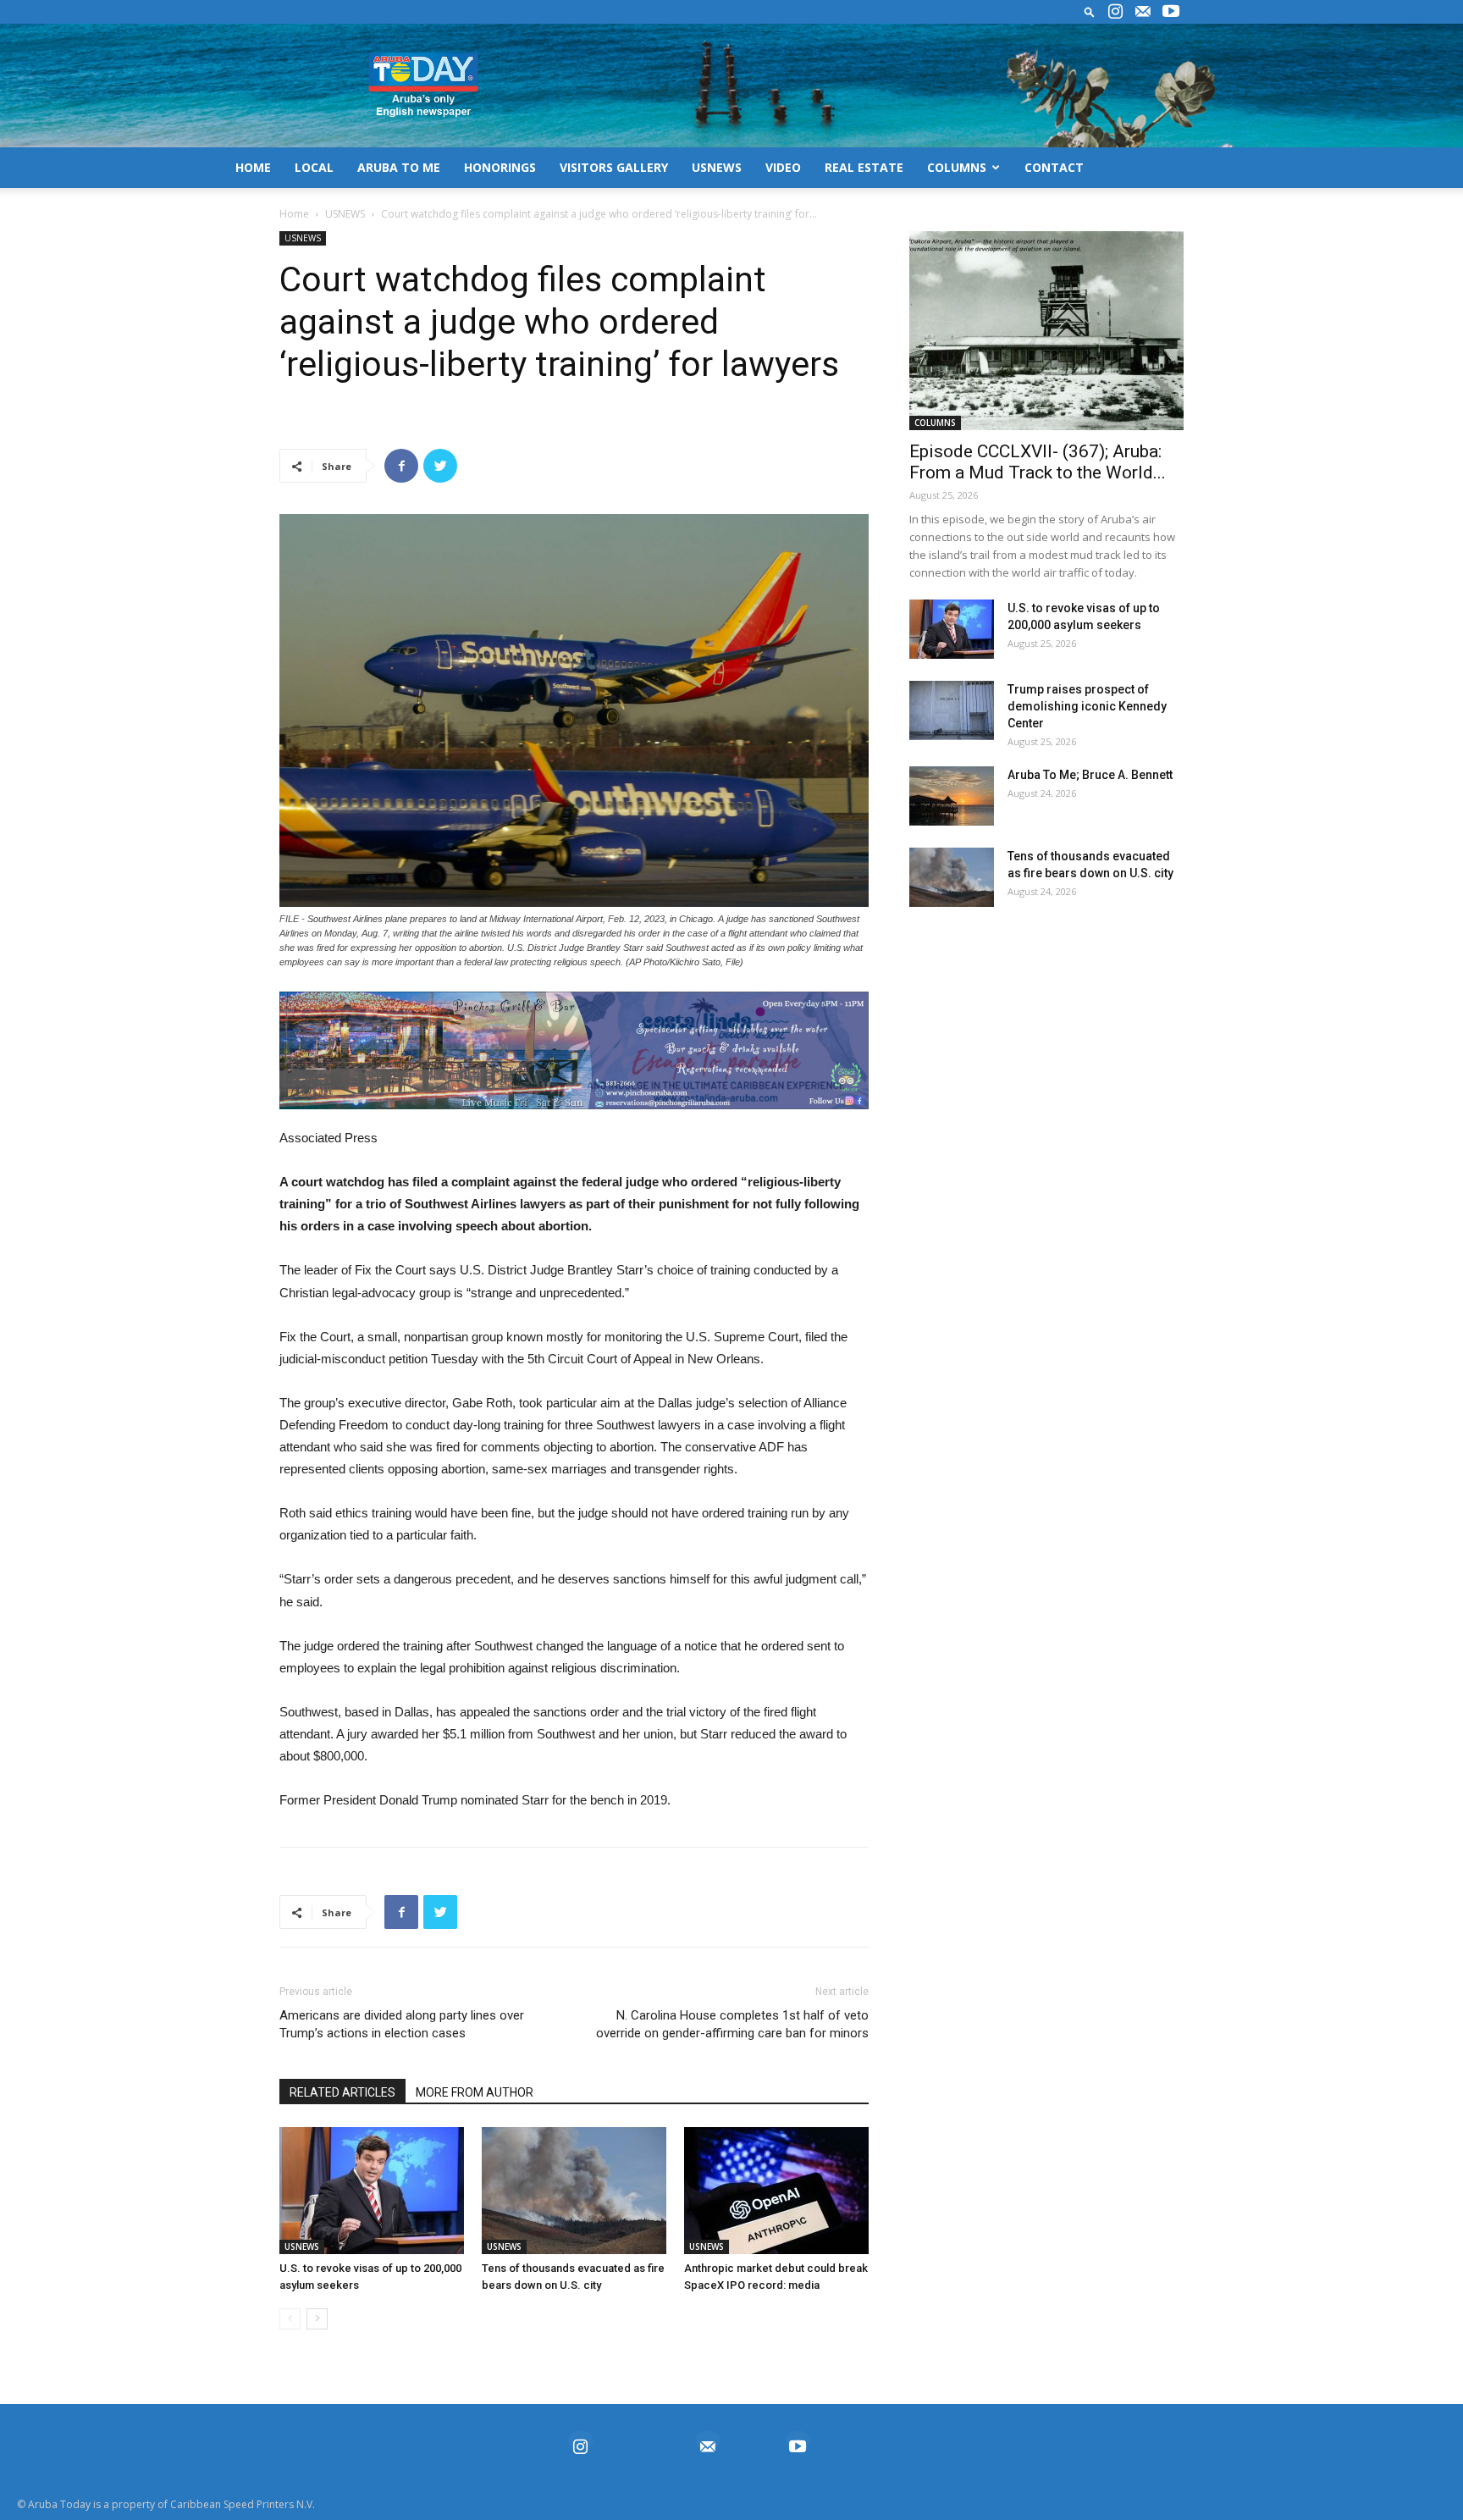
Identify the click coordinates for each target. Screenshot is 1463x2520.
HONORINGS (500, 167)
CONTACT (1054, 167)
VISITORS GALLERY (614, 167)
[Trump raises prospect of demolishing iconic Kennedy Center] (952, 710)
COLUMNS (957, 167)
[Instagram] (1115, 12)
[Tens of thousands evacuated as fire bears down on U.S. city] (574, 2191)
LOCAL (314, 167)
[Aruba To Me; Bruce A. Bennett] (952, 796)
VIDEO (783, 167)
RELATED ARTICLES (342, 2092)
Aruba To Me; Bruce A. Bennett (1090, 775)
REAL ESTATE (864, 167)
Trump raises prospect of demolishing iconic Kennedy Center (1087, 706)
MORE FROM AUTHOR (475, 2092)
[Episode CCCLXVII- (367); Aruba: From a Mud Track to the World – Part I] (1046, 331)
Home (294, 214)
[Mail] (1143, 12)
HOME (253, 167)
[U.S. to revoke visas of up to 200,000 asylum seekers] (372, 2191)
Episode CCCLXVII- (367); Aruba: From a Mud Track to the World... (1038, 462)
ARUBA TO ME (399, 167)
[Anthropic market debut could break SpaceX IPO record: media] (776, 2191)
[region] (574, 1050)
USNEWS (717, 167)
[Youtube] (1171, 12)
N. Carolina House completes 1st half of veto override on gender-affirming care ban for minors (732, 2024)
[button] (1090, 11)
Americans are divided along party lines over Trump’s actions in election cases (402, 2024)
